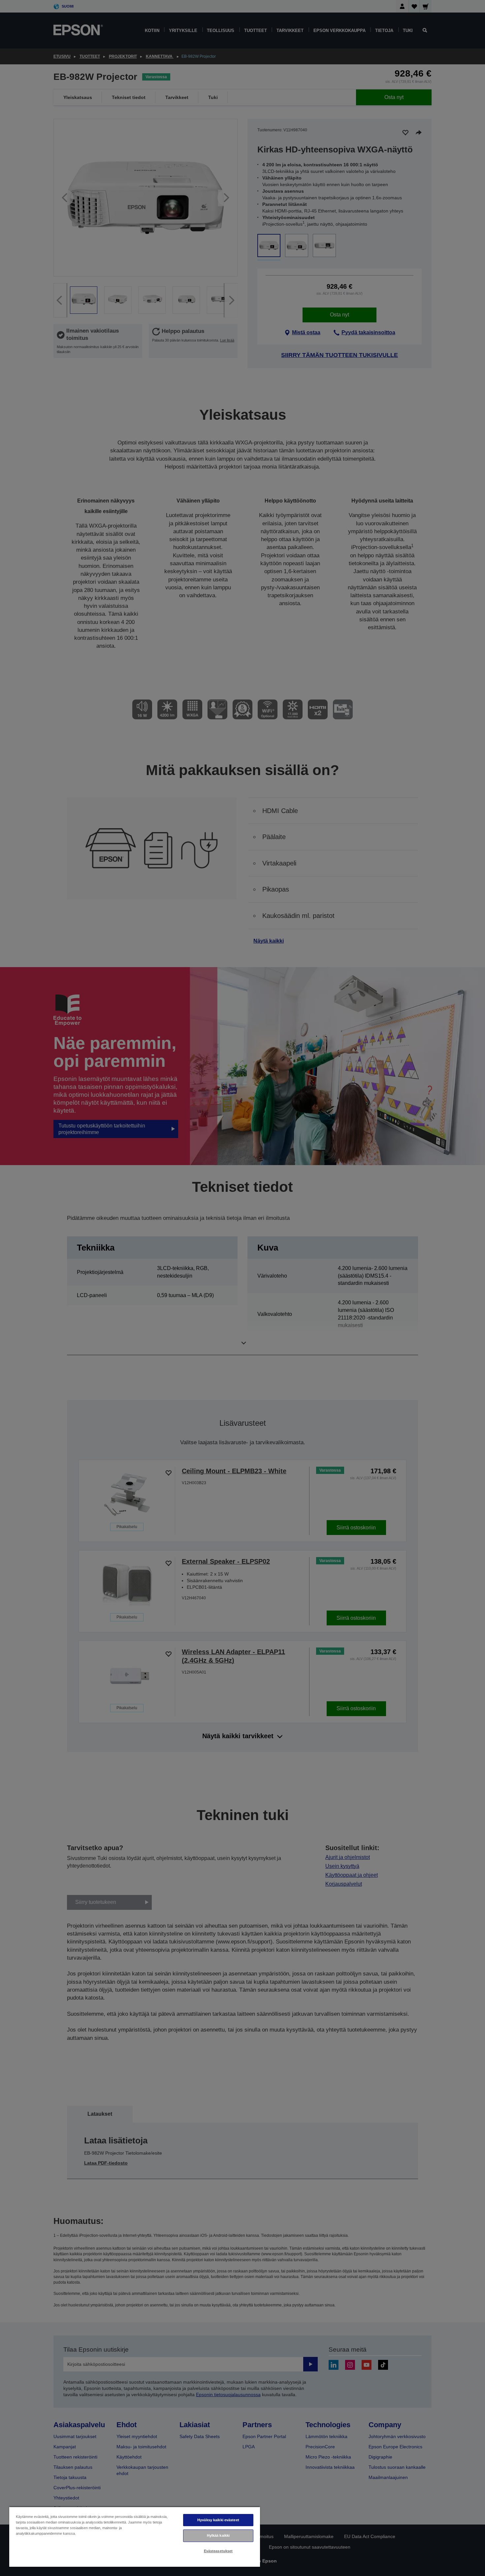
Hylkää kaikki (218, 2535)
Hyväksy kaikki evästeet (218, 2520)
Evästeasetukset (218, 2551)
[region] (135, 2537)
